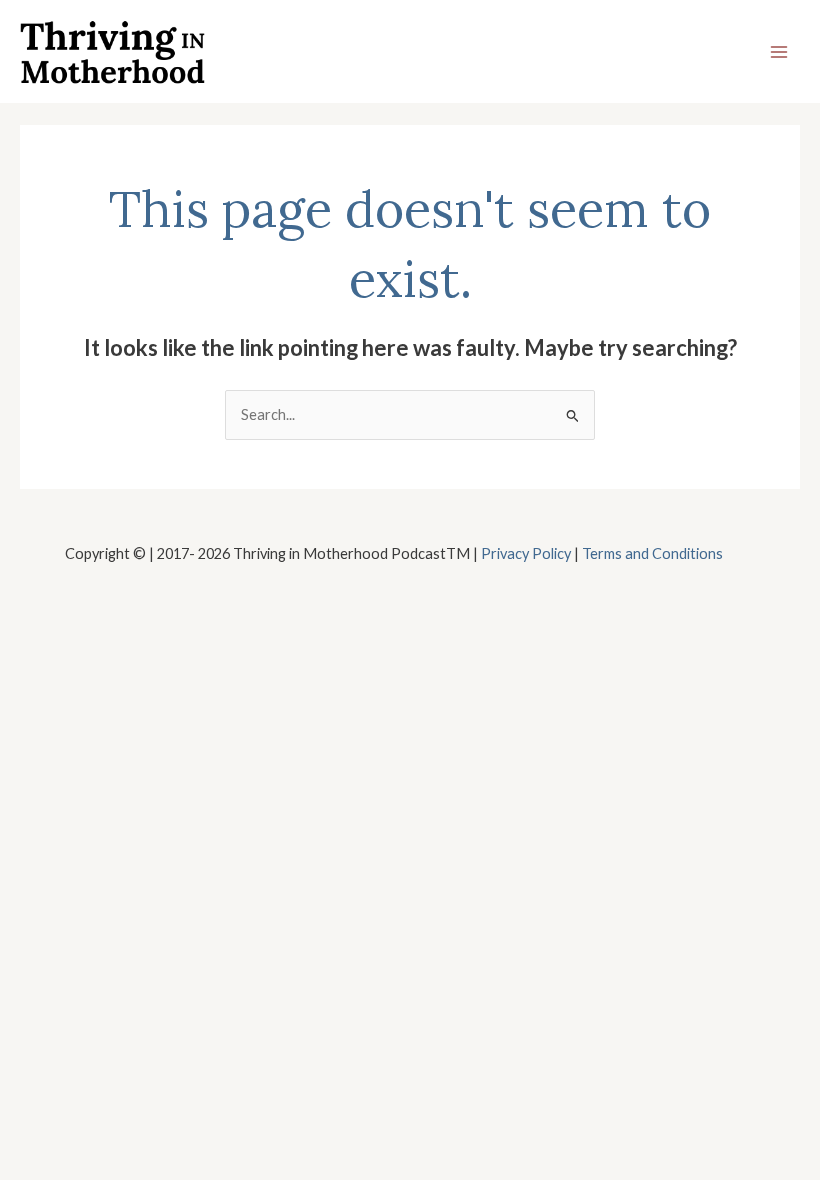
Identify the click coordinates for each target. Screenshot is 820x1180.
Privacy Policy (526, 553)
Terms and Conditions (652, 553)
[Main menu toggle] (779, 52)
